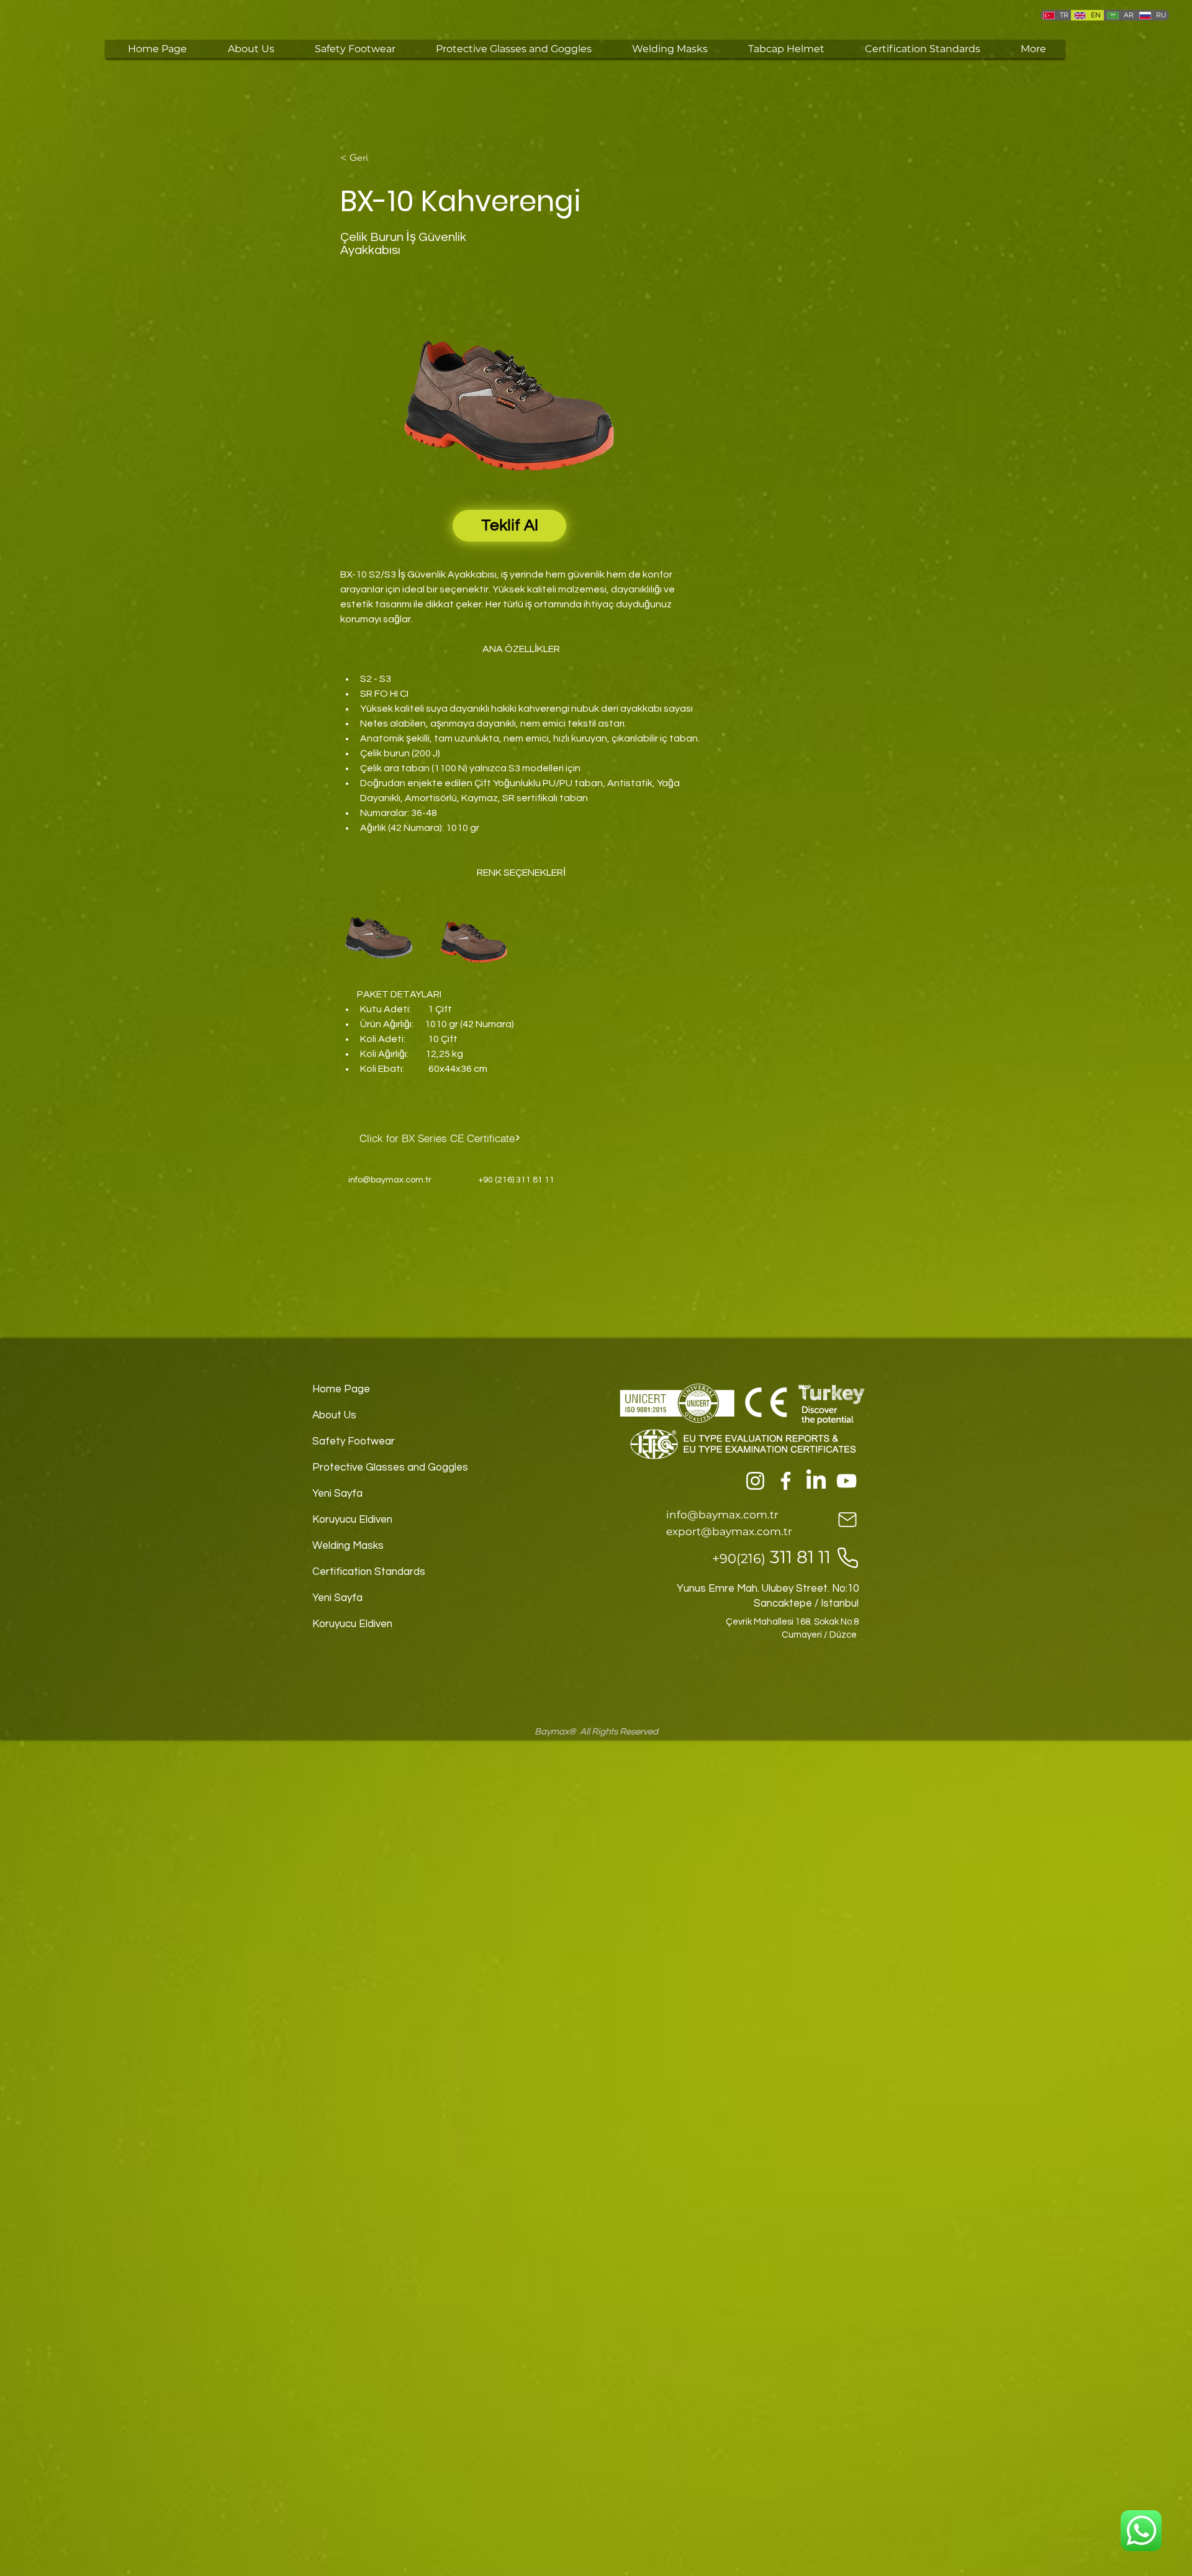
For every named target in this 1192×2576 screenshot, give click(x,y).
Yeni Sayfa (337, 1494)
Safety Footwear (354, 1441)
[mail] (847, 1519)
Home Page (341, 1389)
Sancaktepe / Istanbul (806, 1603)
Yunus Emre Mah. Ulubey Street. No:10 (768, 1589)
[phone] (847, 1558)
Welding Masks (348, 1546)
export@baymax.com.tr (729, 1531)
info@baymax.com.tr (390, 1180)
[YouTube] (847, 1481)
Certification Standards (369, 1572)
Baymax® (555, 1732)
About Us (334, 1415)
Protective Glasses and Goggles (386, 1467)
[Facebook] (786, 1481)
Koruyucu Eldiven (352, 1520)
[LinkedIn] (816, 1481)
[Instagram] (755, 1481)
